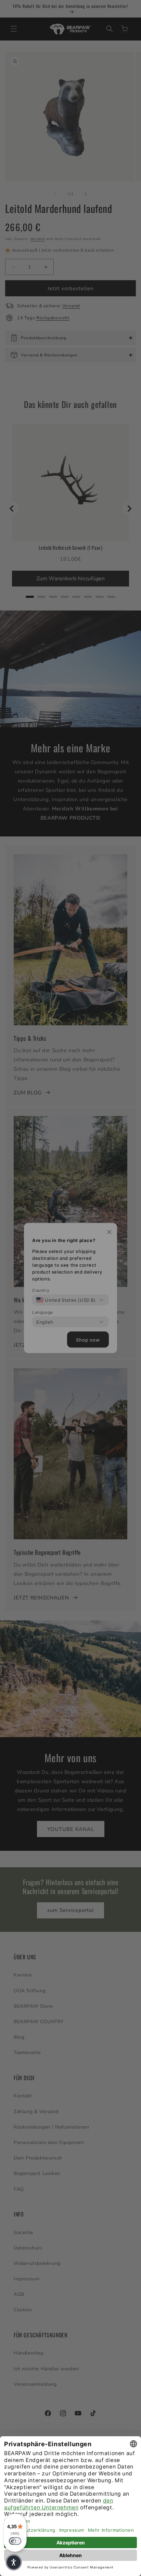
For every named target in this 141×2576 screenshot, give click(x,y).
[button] (14, 2562)
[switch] (15, 2541)
